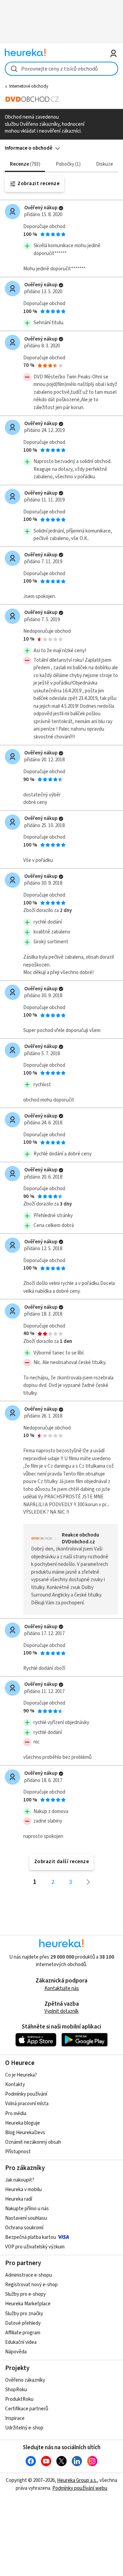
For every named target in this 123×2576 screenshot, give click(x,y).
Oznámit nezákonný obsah (33, 2142)
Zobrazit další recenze (62, 1862)
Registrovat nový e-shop (31, 2285)
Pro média (16, 2114)
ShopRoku (16, 2390)
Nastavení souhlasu (26, 2218)
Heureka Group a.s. (77, 2480)
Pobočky (67, 164)
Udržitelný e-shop (24, 2428)
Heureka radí (19, 2199)
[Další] (88, 1882)
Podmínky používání (26, 2094)
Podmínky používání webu (80, 2488)
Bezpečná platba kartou (31, 2237)
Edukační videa (21, 2342)
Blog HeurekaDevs (25, 2133)
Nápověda (16, 2352)
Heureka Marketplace (28, 2304)
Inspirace (15, 2418)
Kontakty (15, 2085)
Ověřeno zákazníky (25, 2380)
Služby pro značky (24, 2314)
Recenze (24, 164)
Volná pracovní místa (27, 2104)
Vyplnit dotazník (61, 2011)
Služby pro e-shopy (25, 2294)
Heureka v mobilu (23, 2190)
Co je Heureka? (21, 2075)
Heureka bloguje (23, 2123)
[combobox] (61, 69)
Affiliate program (23, 2333)
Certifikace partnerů (27, 2409)
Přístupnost (18, 2152)
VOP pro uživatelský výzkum (35, 2247)
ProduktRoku (19, 2399)
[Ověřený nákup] (61, 208)
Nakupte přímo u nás (27, 2209)
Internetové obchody (29, 86)
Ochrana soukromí (24, 2228)
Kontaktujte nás (62, 1988)
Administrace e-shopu (29, 2275)
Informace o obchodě (29, 148)
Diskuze (105, 164)
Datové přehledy (23, 2323)
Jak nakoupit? (20, 2180)
